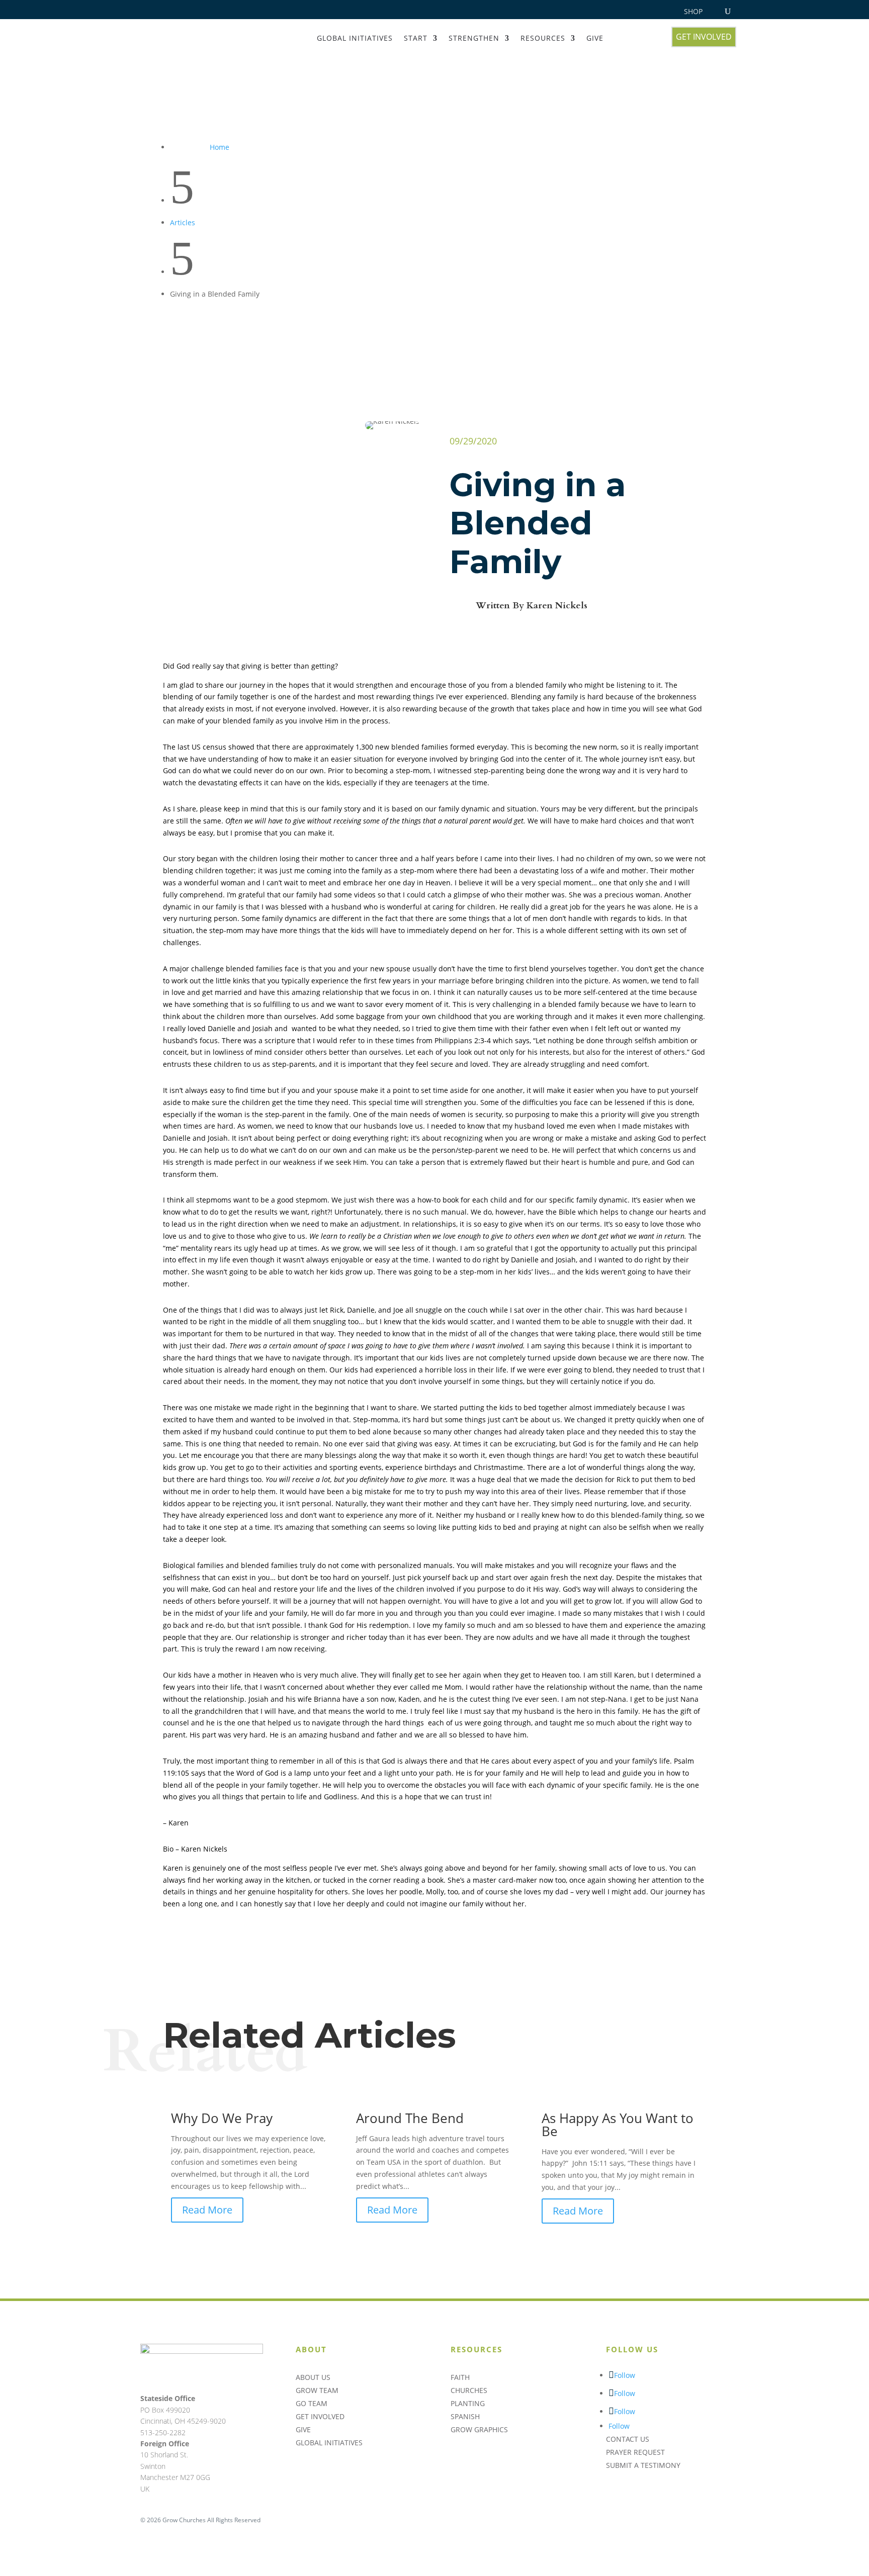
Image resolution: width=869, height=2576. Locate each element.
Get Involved (704, 37)
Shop (693, 12)
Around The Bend (410, 2118)
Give (595, 38)
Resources (543, 38)
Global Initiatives (355, 38)
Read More (207, 2210)
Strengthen (474, 38)
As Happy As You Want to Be (618, 2125)
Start (416, 38)
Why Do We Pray (222, 2118)
